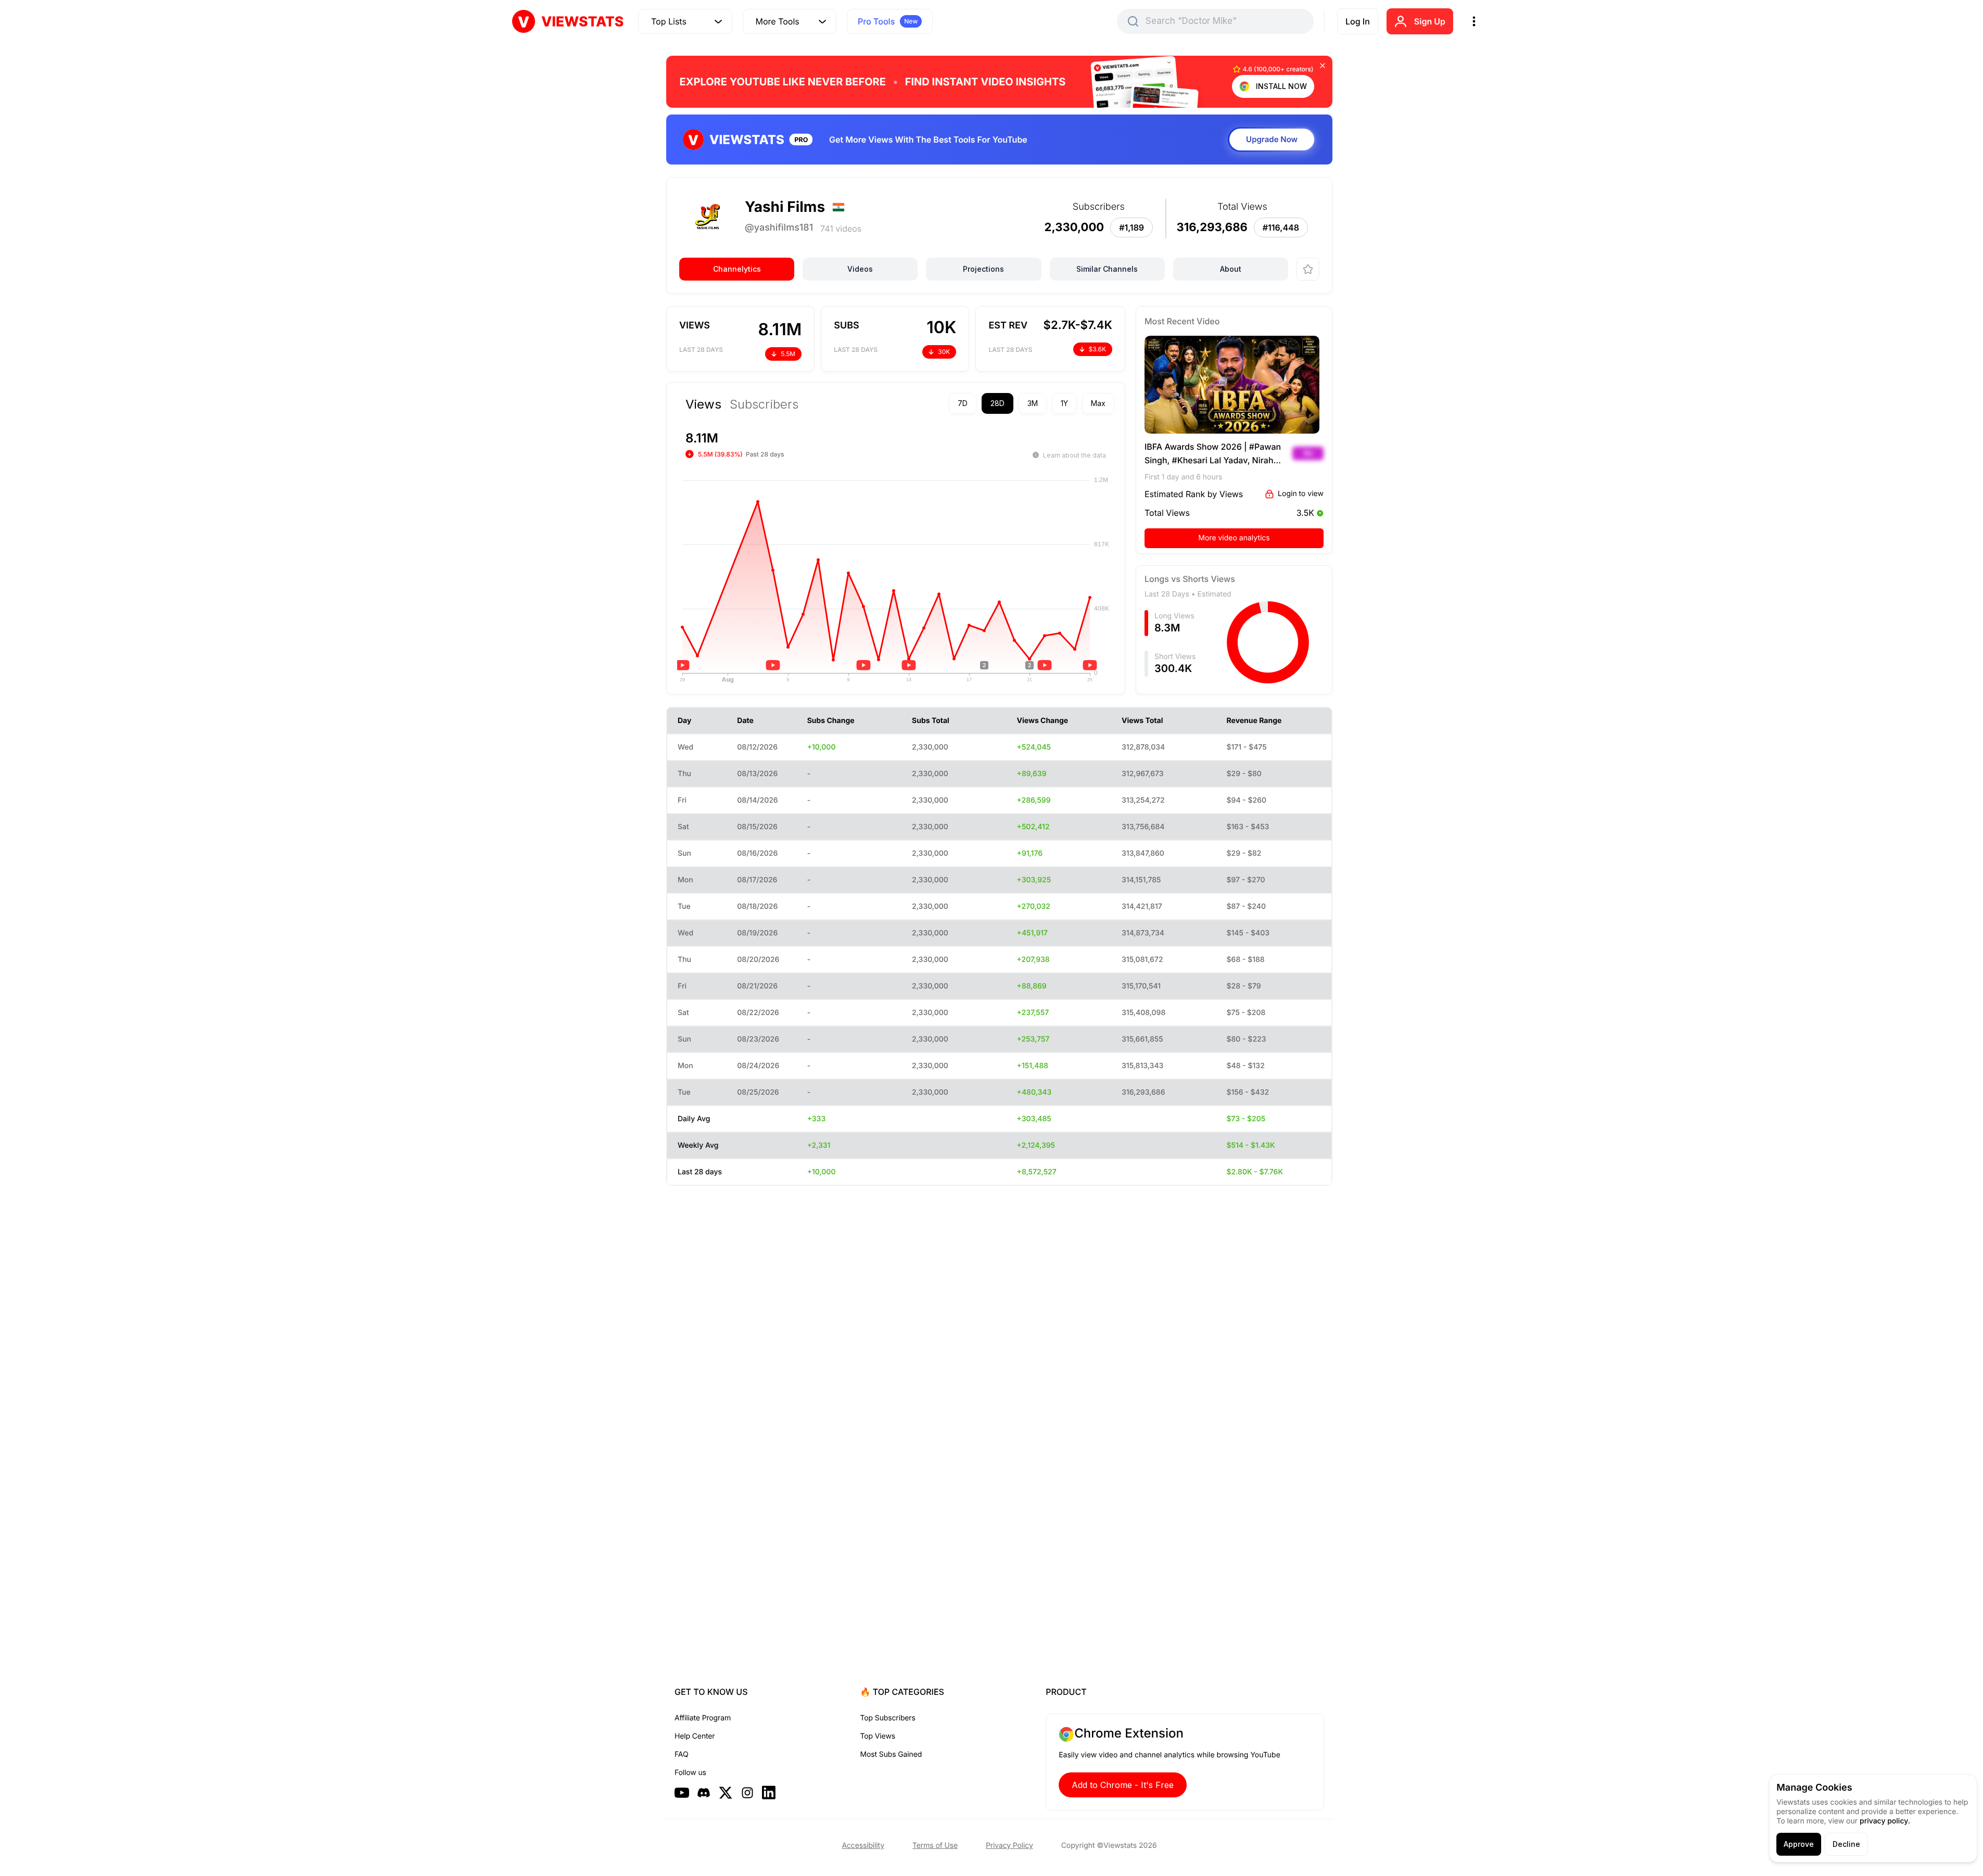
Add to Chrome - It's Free (1123, 1785)
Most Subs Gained (891, 1754)
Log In (1358, 21)
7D (963, 403)
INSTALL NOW (1281, 86)
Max (1098, 403)
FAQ (681, 1754)
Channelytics (737, 269)
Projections (983, 269)
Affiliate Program (703, 1718)
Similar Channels (1107, 269)
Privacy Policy (1009, 1846)
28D (997, 403)
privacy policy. (1885, 1821)
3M (1033, 403)
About (1231, 269)
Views (703, 404)
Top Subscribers (888, 1718)
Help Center (695, 1736)
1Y (1064, 403)
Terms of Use (935, 1846)
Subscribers (764, 404)
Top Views (878, 1736)
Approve (1799, 1844)
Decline (1846, 1844)
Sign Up (1430, 21)
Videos (860, 269)
